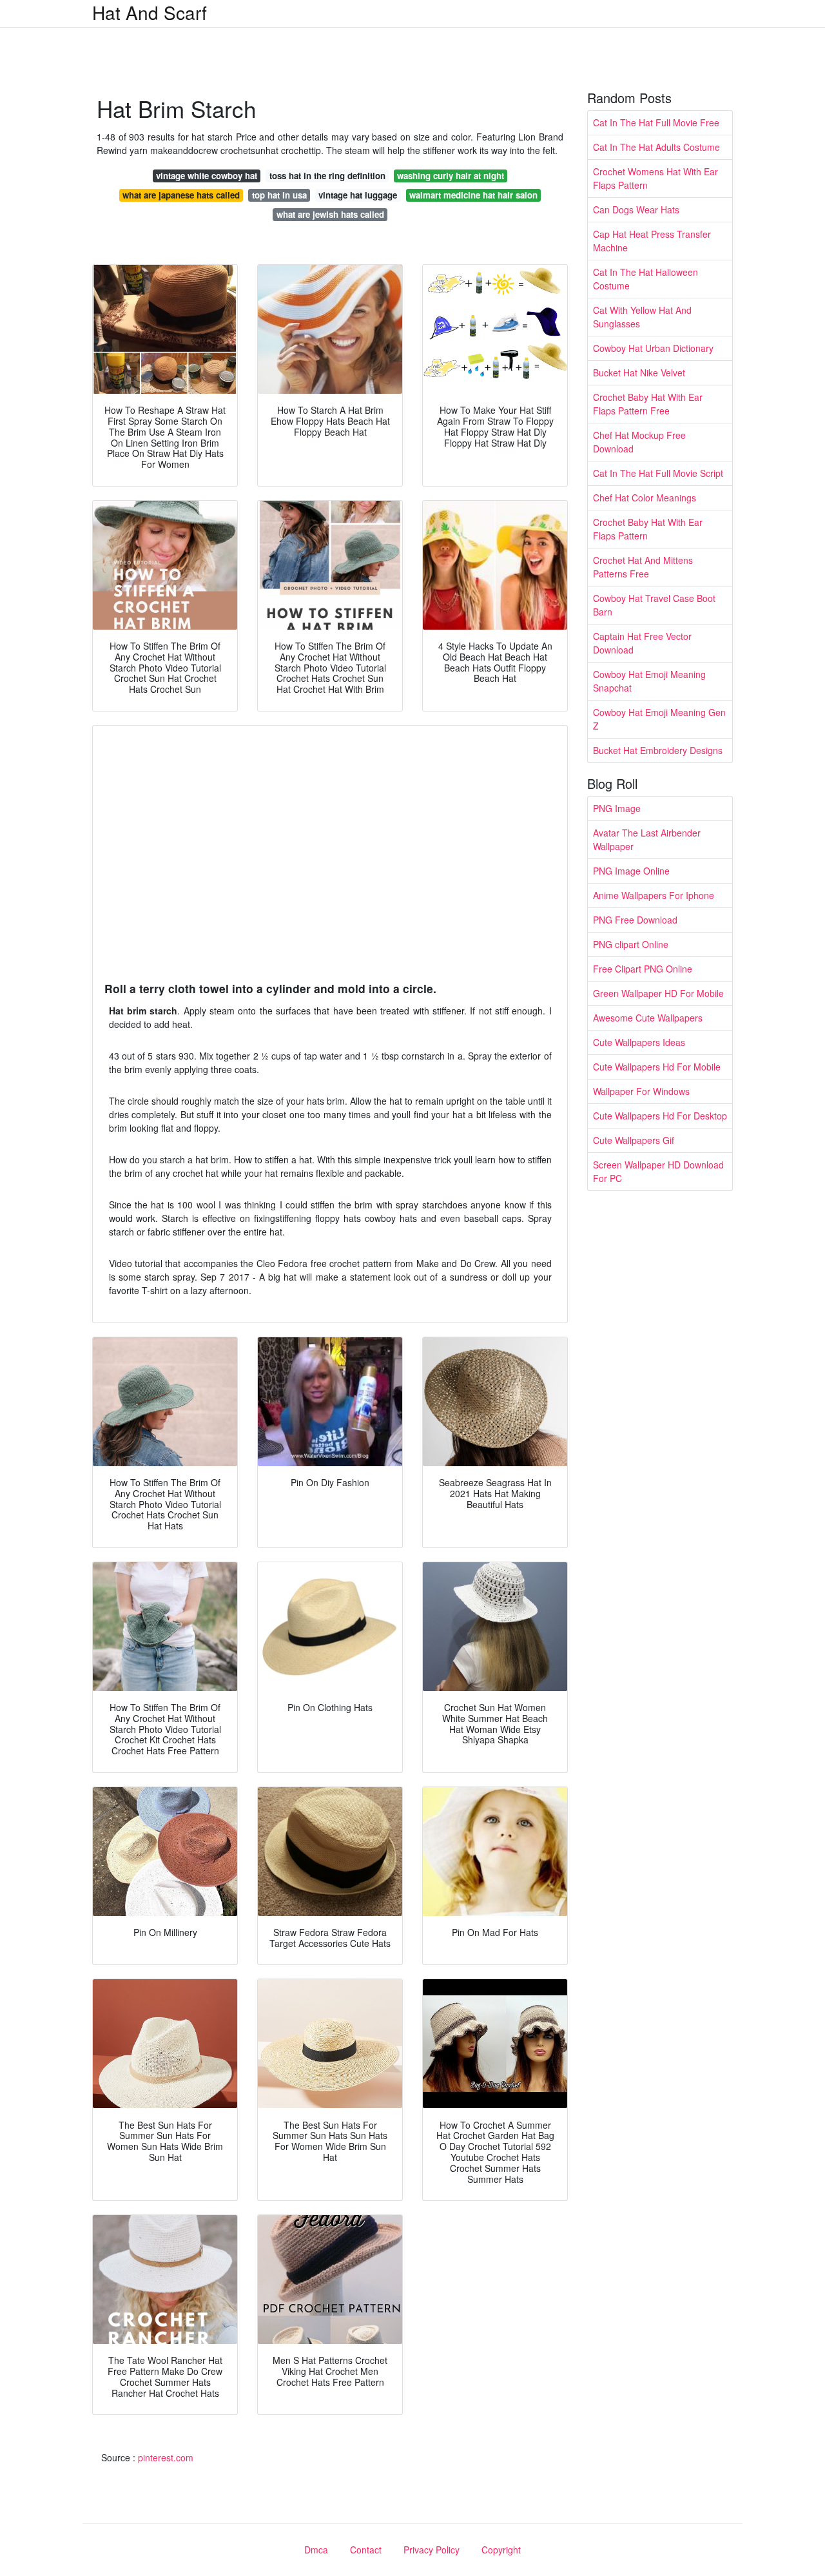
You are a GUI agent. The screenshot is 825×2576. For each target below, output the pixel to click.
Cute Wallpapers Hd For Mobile (657, 1067)
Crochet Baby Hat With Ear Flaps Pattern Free (648, 404)
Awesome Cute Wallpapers (648, 1018)
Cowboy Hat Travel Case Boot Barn (654, 605)
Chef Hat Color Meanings (645, 498)
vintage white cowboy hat (207, 176)
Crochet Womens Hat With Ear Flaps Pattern (655, 178)
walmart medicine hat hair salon (473, 195)
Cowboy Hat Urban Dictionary (653, 348)
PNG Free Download (635, 920)
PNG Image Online (631, 871)
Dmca (316, 2550)
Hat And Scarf (150, 12)
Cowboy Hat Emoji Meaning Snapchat (649, 681)
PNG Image (617, 808)
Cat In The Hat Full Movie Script (658, 473)
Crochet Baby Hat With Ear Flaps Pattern (648, 529)
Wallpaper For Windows (641, 1091)
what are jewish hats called (330, 214)
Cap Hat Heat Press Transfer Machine (652, 241)
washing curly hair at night (451, 176)
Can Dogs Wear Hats (636, 209)
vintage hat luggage (358, 195)
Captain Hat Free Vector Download (642, 643)
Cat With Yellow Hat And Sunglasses (642, 317)
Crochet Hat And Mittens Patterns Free (643, 567)
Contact (366, 2550)
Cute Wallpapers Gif (634, 1140)
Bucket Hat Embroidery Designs (658, 750)
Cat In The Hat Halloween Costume (645, 279)
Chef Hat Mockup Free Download (639, 442)
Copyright (501, 2550)
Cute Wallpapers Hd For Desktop (660, 1116)
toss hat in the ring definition (327, 176)
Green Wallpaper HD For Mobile (658, 993)
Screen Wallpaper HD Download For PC (658, 1171)
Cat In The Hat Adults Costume (656, 147)
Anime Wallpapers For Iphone (654, 895)
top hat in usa (279, 195)
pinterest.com (166, 2457)
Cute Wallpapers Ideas (639, 1042)
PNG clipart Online (631, 944)
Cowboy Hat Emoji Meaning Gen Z (659, 719)
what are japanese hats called (181, 195)
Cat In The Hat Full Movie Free (656, 122)
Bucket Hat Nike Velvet (639, 373)
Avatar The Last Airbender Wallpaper (647, 839)
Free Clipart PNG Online (643, 969)
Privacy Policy (432, 2550)
